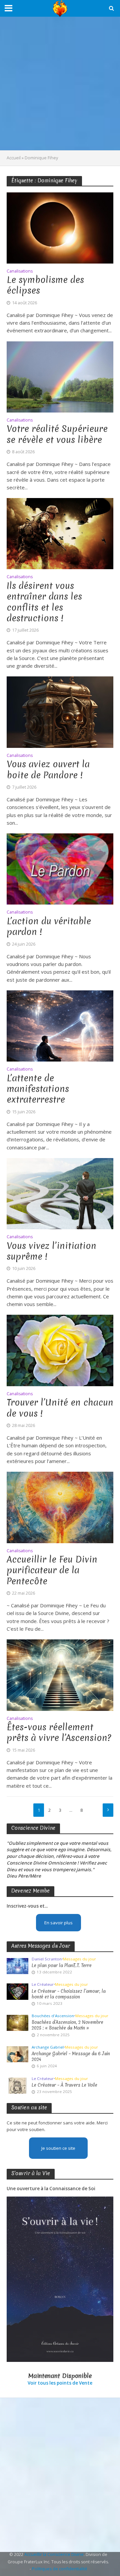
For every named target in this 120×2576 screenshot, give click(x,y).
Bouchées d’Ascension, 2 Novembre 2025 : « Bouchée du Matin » (67, 2025)
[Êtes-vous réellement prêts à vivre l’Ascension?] (60, 1674)
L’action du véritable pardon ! (49, 927)
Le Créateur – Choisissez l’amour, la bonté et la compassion (69, 1994)
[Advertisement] (60, 84)
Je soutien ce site (58, 2148)
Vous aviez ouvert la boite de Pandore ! (48, 770)
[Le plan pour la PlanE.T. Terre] (17, 1965)
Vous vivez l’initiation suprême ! (51, 1251)
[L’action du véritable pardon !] (60, 868)
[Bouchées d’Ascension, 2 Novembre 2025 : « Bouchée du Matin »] (17, 2023)
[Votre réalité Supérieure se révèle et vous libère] (60, 376)
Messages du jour (79, 1959)
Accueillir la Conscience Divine (54, 2554)
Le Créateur (43, 1984)
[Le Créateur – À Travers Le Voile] (17, 2085)
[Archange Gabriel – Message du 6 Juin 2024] (17, 2054)
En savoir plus (58, 1923)
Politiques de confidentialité (60, 2569)
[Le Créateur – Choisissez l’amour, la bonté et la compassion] (17, 1991)
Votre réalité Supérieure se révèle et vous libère (57, 434)
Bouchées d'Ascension (53, 2016)
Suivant (108, 1810)
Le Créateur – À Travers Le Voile (64, 2085)
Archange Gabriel (48, 2047)
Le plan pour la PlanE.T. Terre (62, 1966)
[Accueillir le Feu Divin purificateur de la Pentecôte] (60, 1507)
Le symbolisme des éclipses (45, 285)
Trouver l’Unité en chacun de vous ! (60, 1408)
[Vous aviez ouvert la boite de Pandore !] (60, 711)
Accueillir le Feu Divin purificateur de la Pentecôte (52, 1570)
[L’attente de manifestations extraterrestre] (60, 1025)
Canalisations (20, 272)
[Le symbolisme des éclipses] (60, 227)
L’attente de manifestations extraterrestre (38, 1089)
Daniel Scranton (47, 1959)
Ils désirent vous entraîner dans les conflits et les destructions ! (44, 602)
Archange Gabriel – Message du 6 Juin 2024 (71, 2057)
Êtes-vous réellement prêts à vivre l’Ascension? (59, 1733)
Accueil (14, 158)
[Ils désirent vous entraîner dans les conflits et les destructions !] (60, 533)
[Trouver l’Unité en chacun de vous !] (60, 1350)
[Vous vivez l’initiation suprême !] (60, 1193)
